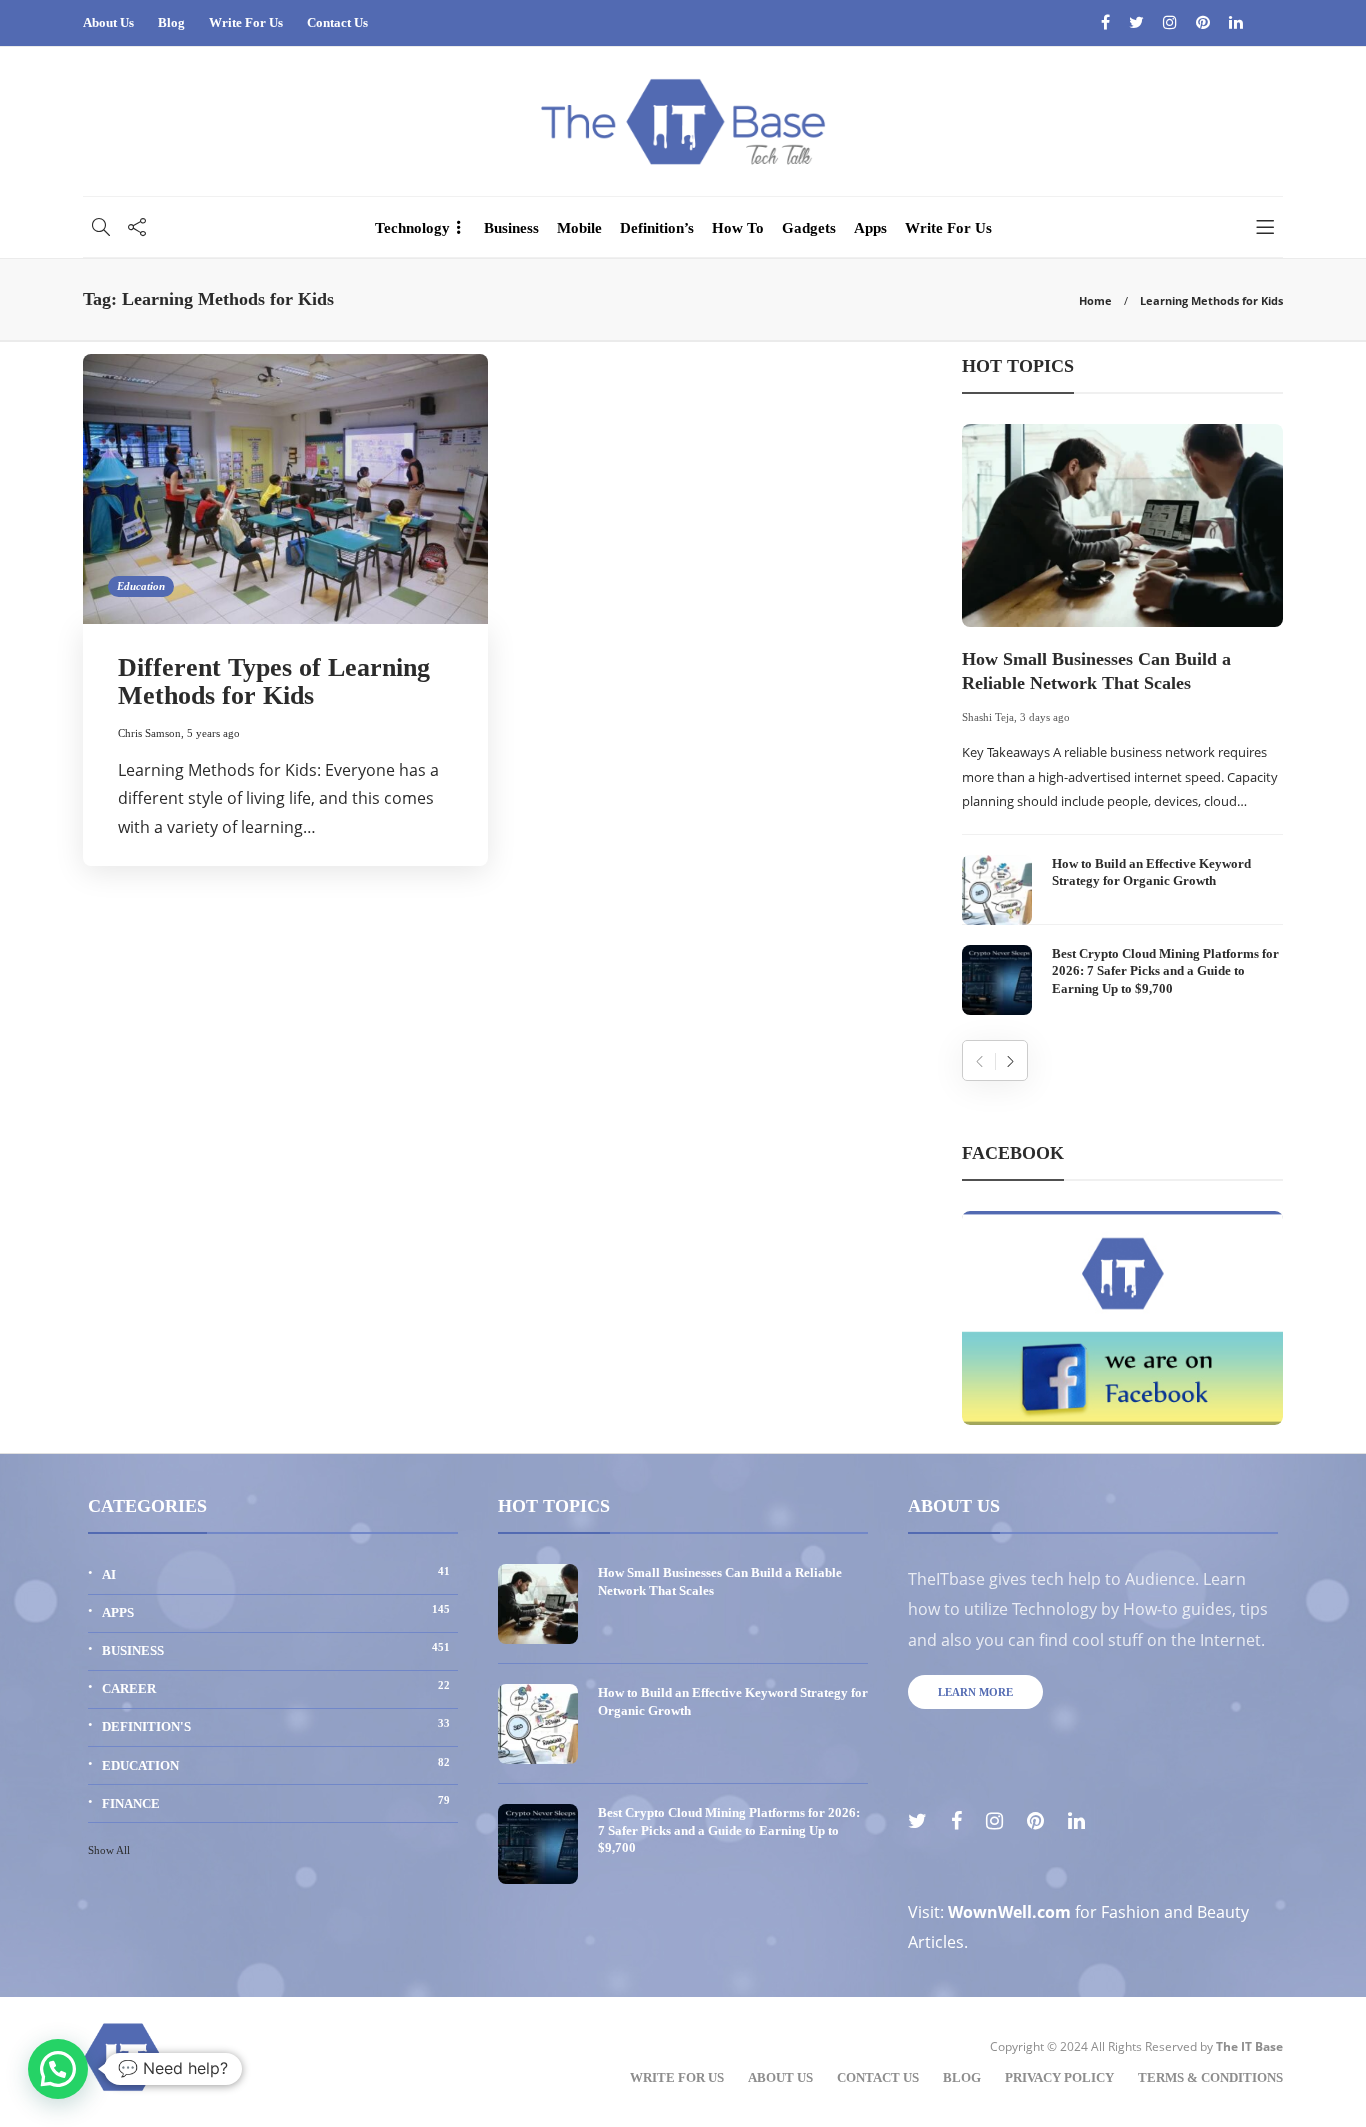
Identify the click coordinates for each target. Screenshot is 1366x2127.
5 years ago (213, 733)
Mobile (579, 228)
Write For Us (246, 22)
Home (1095, 300)
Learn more (975, 1692)
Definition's (276, 1725)
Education (141, 586)
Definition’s (657, 228)
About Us (108, 22)
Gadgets (809, 228)
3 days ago (1045, 717)
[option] (1122, 719)
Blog (171, 22)
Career (276, 1687)
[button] (58, 2069)
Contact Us (337, 22)
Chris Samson (149, 733)
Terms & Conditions (1210, 2077)
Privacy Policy (1059, 2077)
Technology (412, 228)
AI (276, 1573)
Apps (870, 228)
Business (511, 228)
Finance (276, 1802)
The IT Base (1249, 2046)
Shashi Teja (988, 717)
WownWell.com (1009, 1912)
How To (738, 228)
